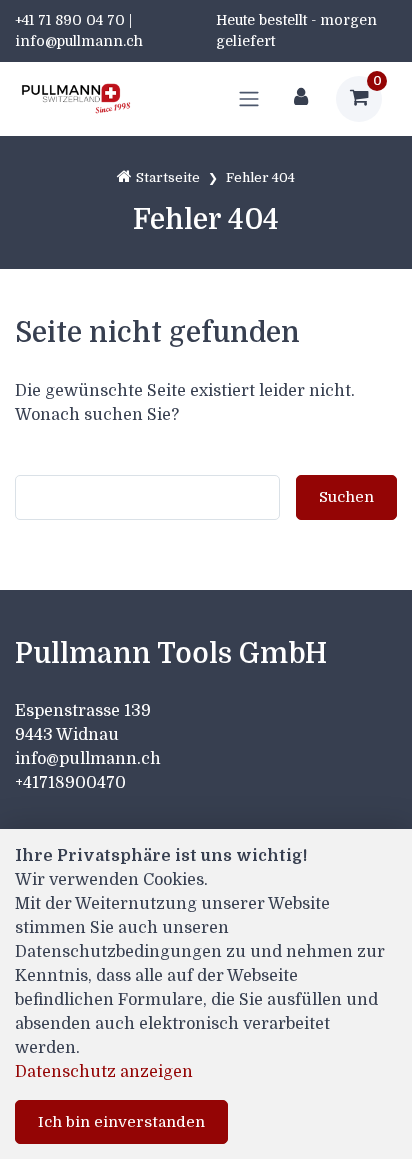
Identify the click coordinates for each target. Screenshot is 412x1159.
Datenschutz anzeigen (104, 1072)
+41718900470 (70, 783)
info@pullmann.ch (90, 759)
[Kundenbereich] (301, 99)
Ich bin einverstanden (121, 1122)
